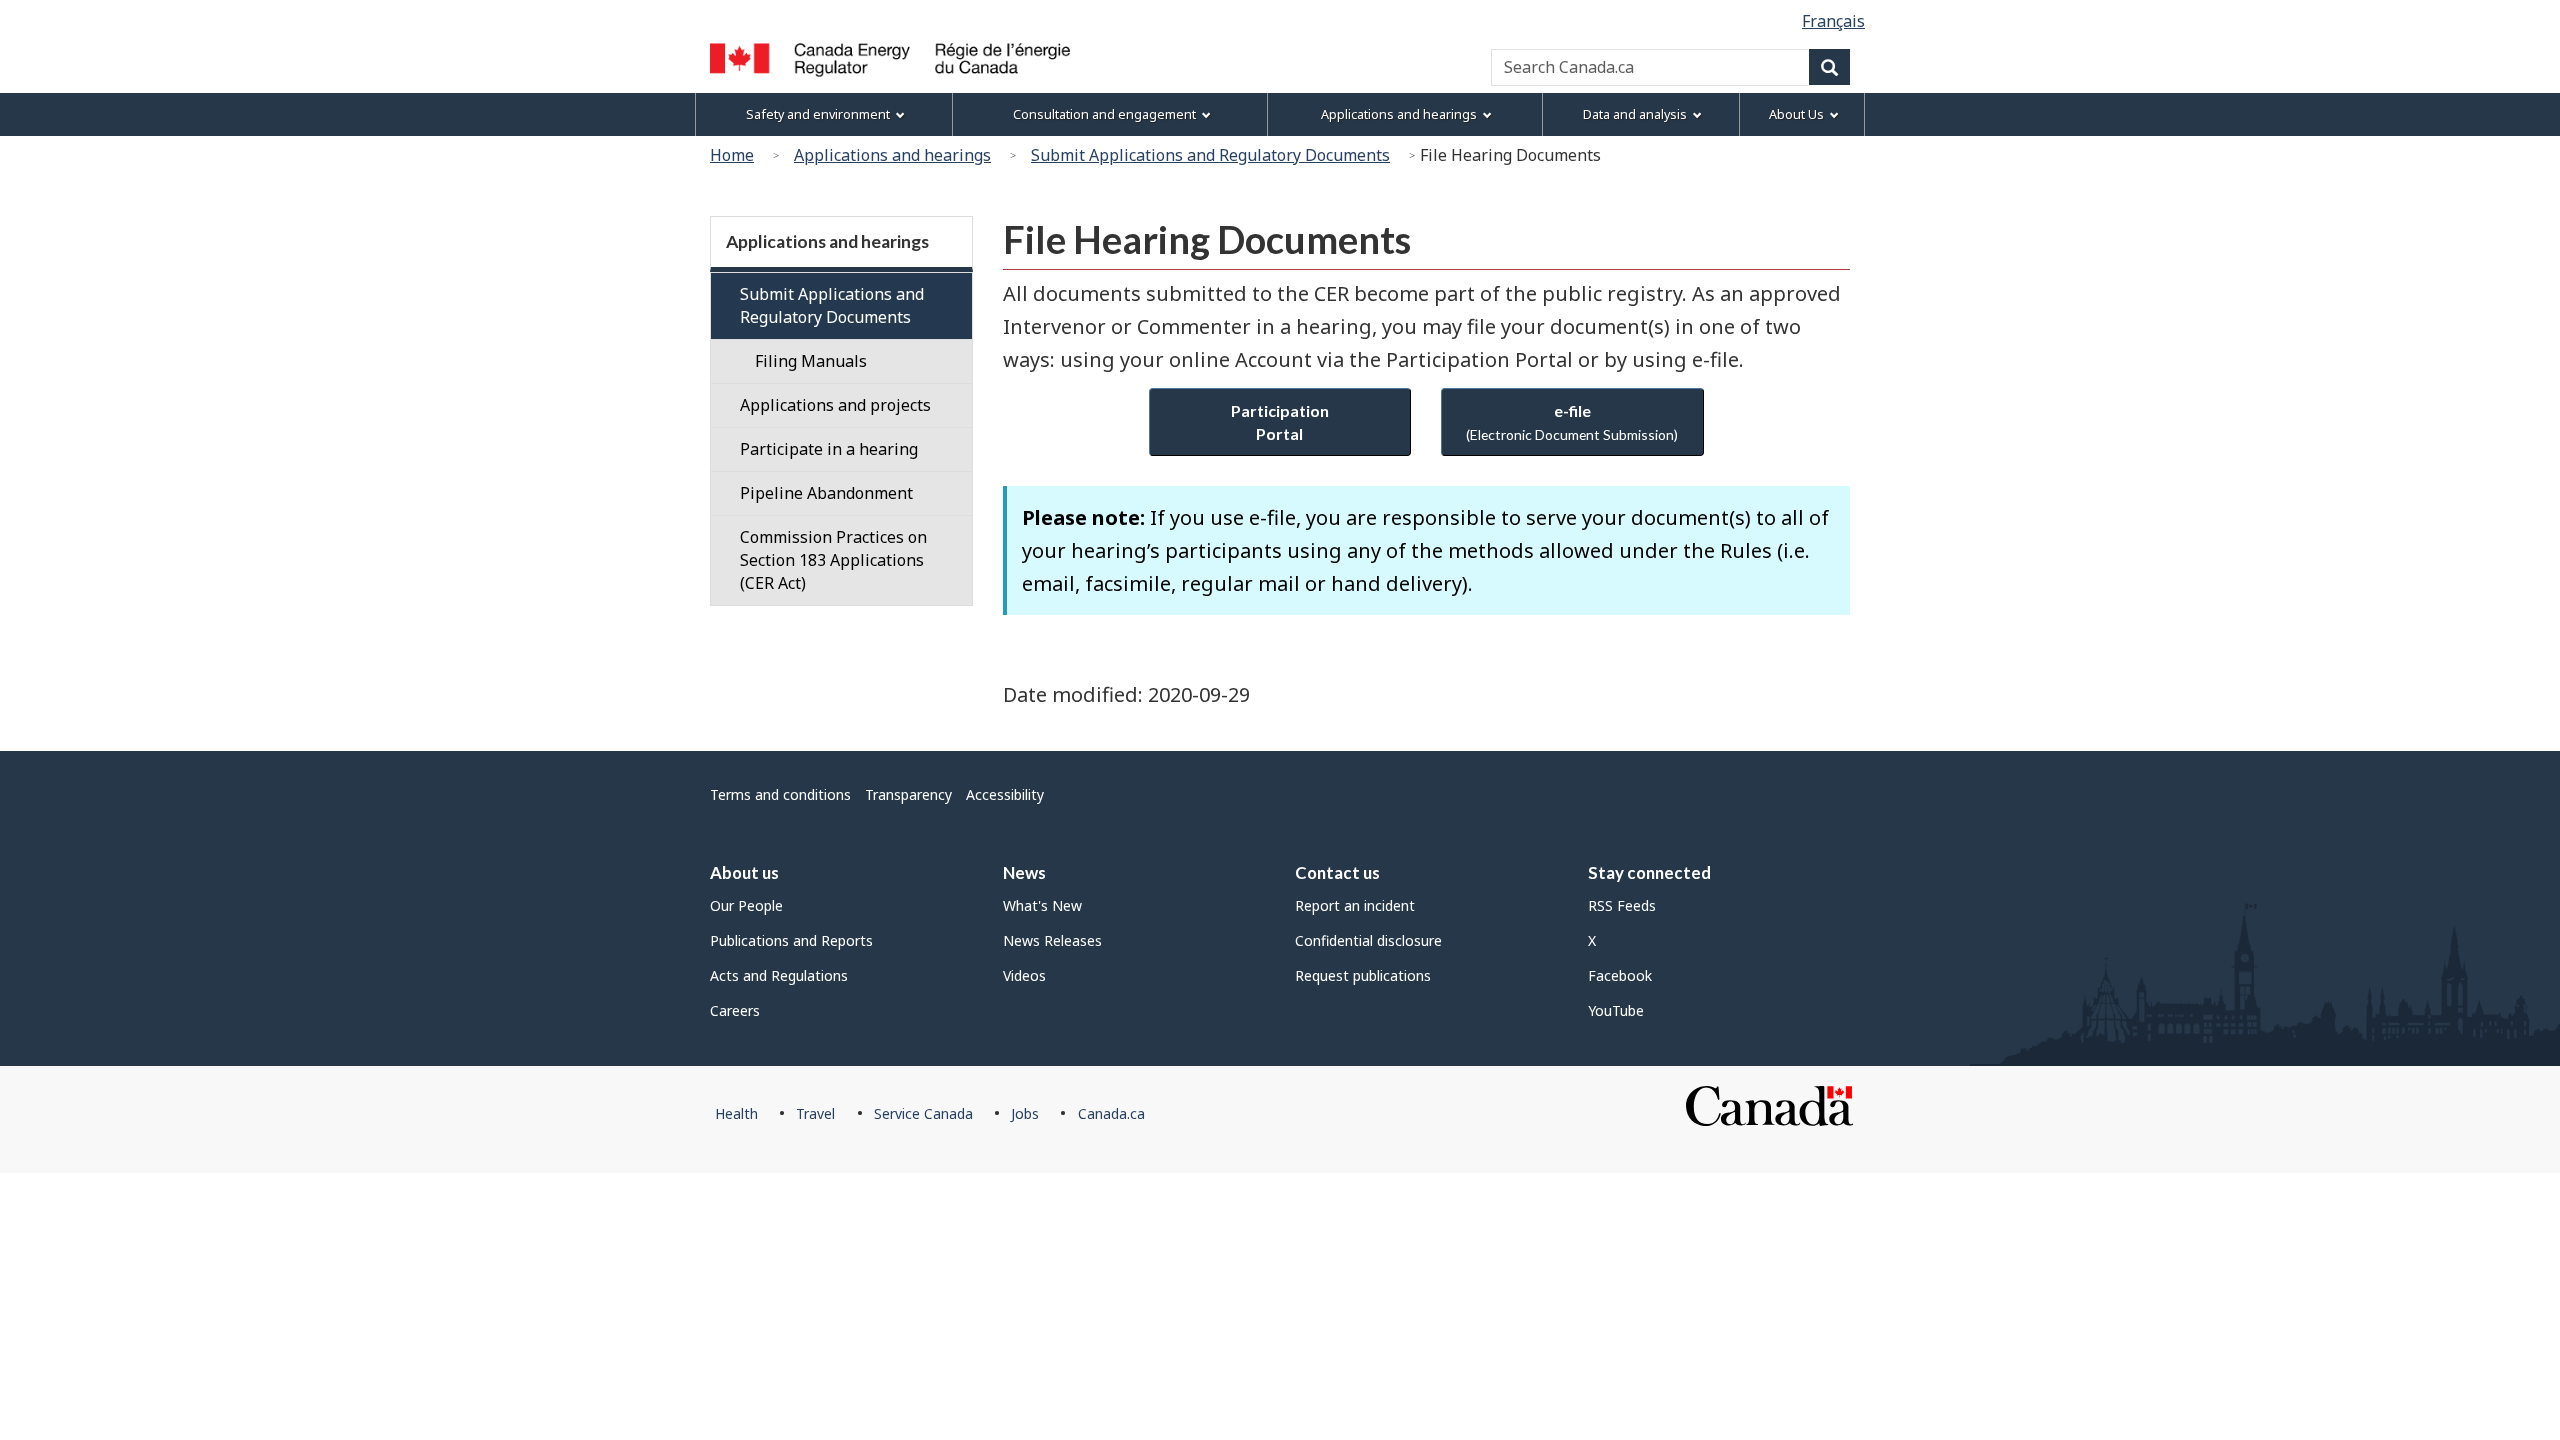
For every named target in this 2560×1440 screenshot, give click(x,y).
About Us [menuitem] (1796, 114)
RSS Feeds (1622, 905)
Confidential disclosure (1368, 940)
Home (732, 155)
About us (744, 872)
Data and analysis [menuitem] (1635, 114)
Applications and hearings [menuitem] (1399, 114)
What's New (1042, 905)
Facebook (1620, 975)
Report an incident (1355, 905)
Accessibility (1005, 794)
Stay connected (1649, 872)
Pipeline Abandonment (826, 493)
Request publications (1363, 975)
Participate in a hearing (829, 449)
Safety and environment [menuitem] (818, 114)
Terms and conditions (780, 794)
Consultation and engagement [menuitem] (1104, 114)
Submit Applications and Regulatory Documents (1210, 155)
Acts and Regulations (779, 975)
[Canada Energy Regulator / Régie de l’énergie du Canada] (890, 60)
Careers (735, 1010)
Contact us (1337, 872)
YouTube (1616, 1010)
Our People (746, 905)
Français (1833, 21)
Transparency (908, 794)
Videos (1024, 975)
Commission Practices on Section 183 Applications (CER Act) (833, 560)
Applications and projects (835, 405)
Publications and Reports (791, 940)
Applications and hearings (892, 155)
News (1024, 872)
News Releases (1052, 940)
